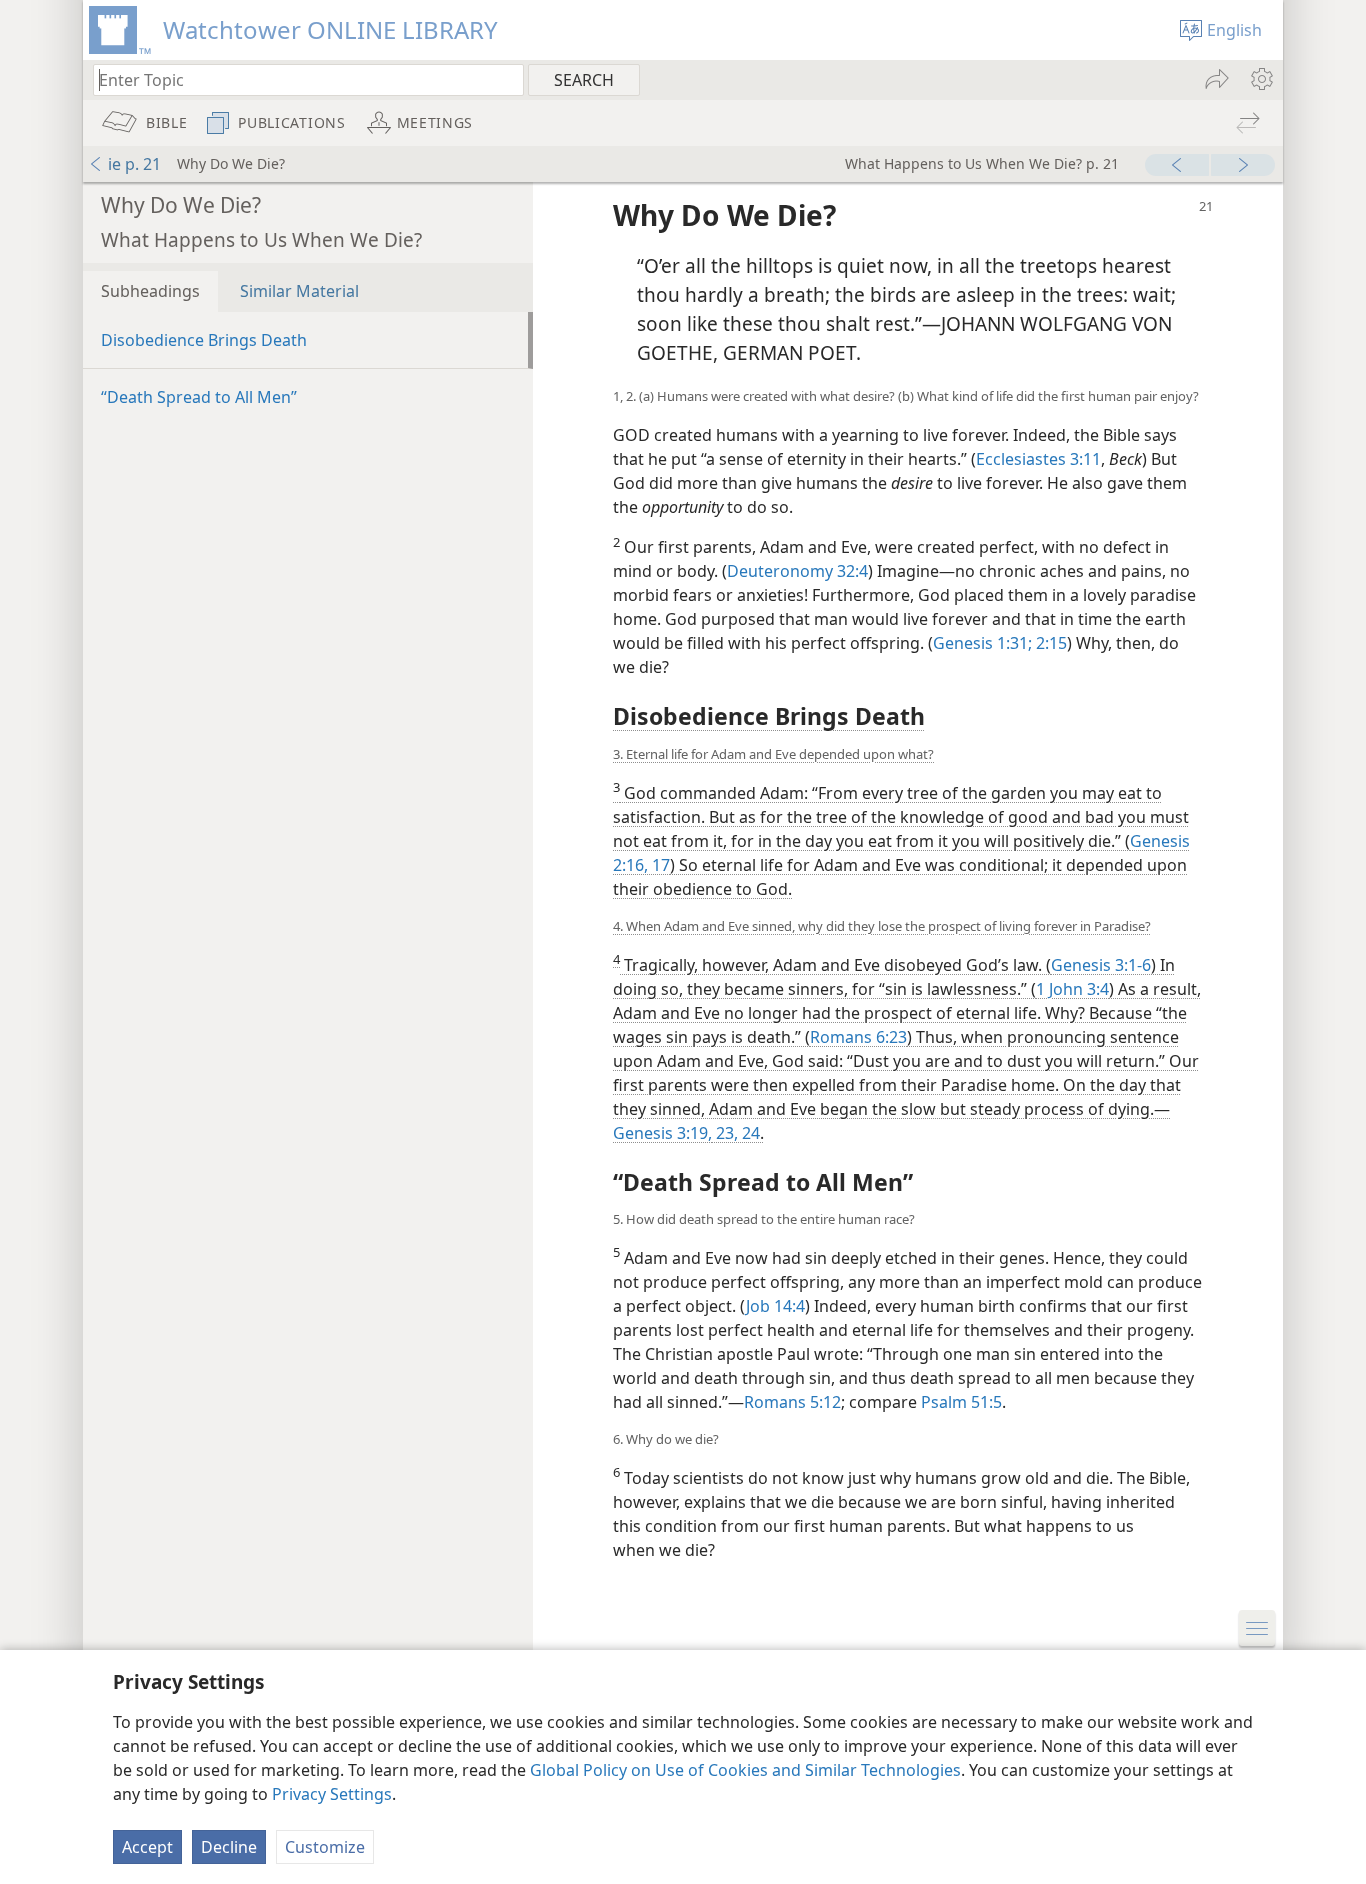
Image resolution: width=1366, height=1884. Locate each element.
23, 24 (736, 1133)
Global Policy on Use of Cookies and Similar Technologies (745, 1770)
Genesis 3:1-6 (1101, 965)
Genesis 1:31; (982, 643)
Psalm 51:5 (961, 1402)
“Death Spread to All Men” (199, 397)
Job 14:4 (775, 1306)
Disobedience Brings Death (204, 340)
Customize (325, 1847)
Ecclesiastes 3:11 (1038, 459)
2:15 (1049, 643)
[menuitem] (1260, 79)
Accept (147, 1847)
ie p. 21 (134, 164)
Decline (229, 1847)
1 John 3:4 (1072, 989)
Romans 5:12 (792, 1402)
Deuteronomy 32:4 (797, 571)
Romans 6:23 (858, 1037)
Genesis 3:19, (662, 1133)
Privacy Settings (332, 1794)
